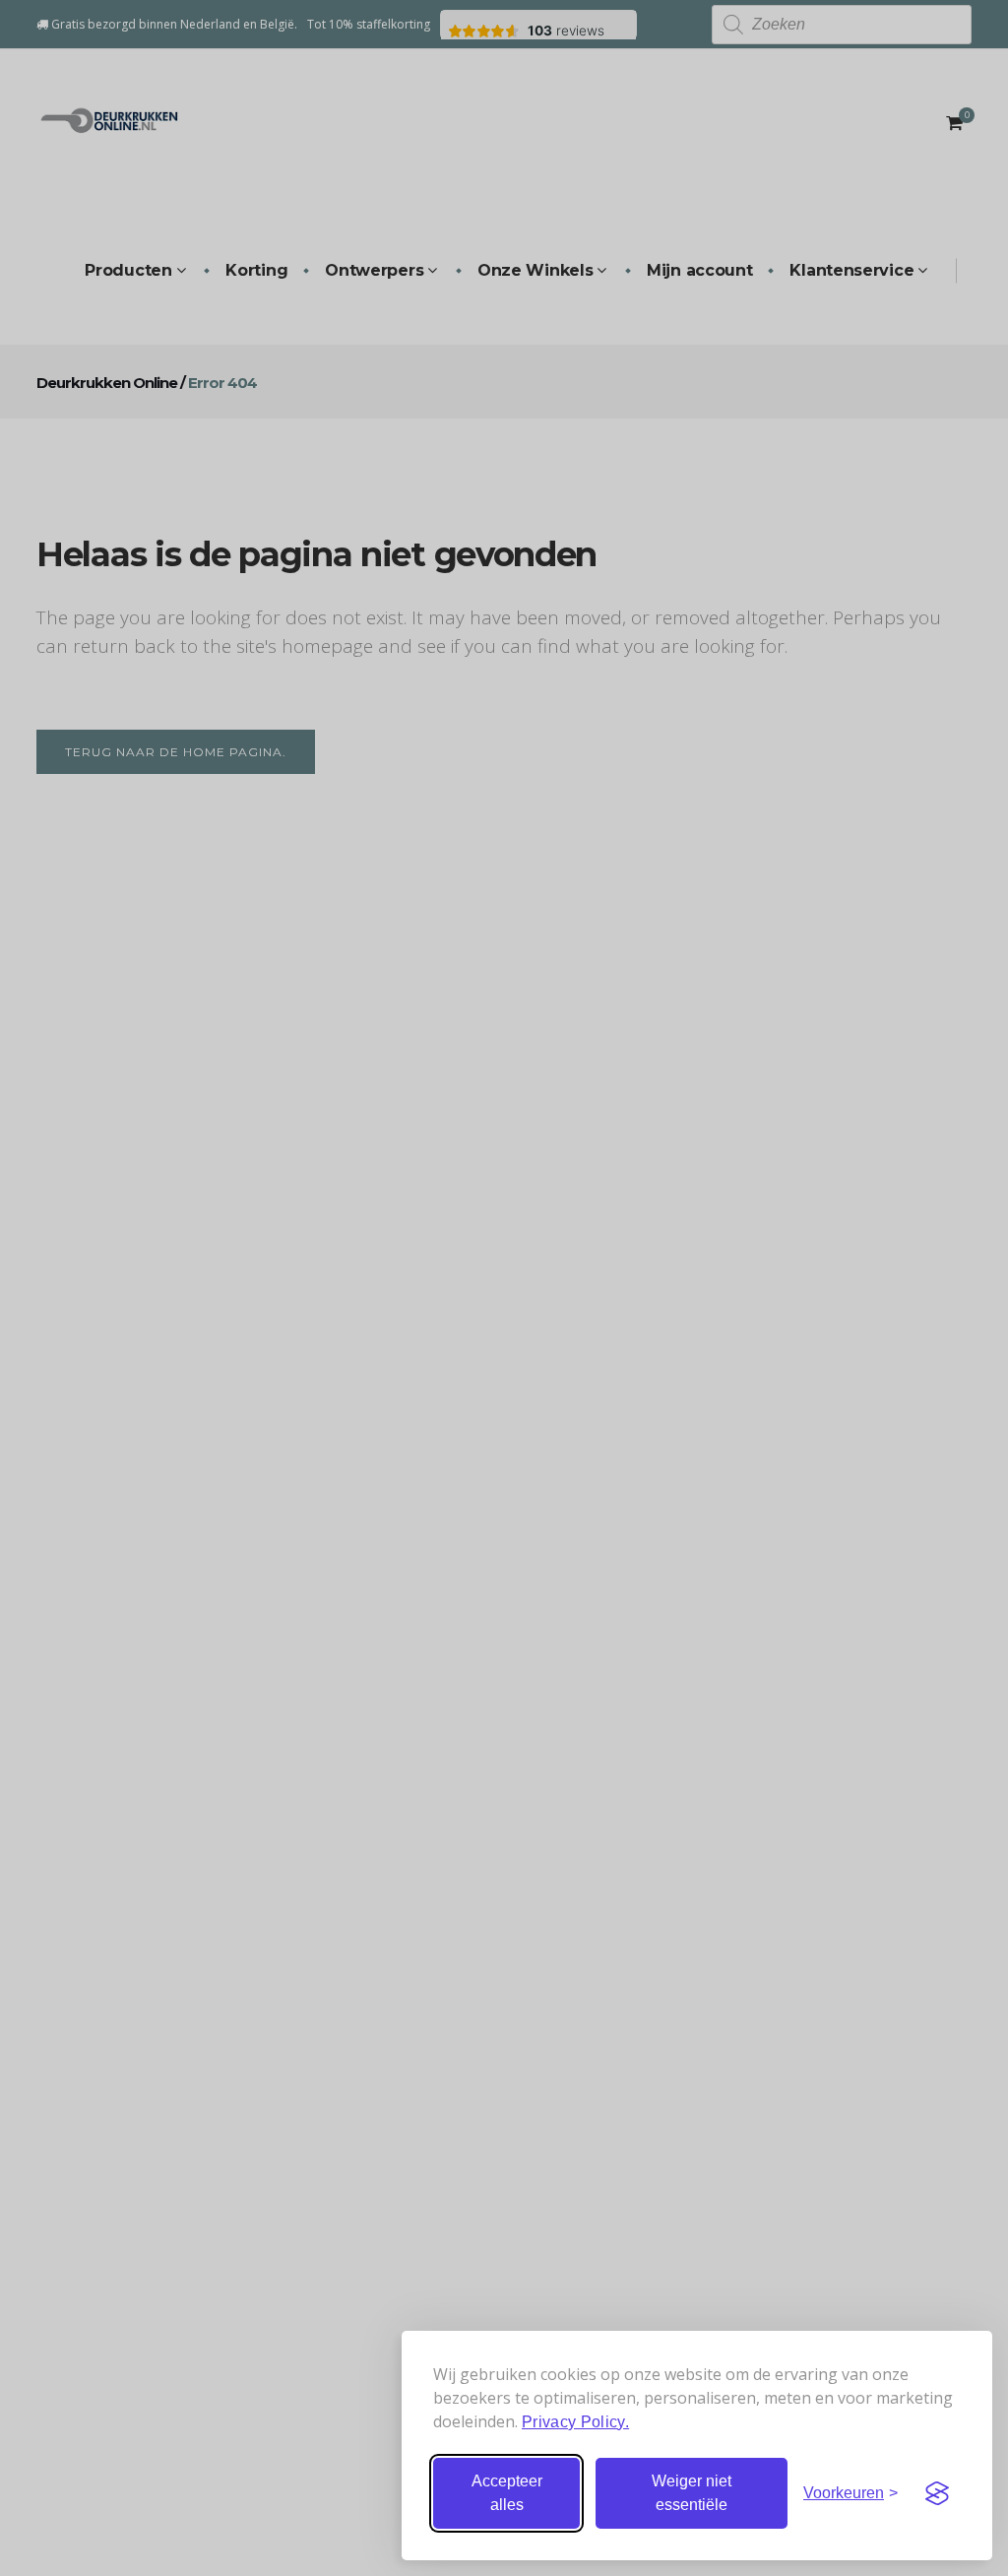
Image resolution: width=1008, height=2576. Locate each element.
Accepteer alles (507, 2493)
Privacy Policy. (575, 2422)
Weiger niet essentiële (692, 2493)
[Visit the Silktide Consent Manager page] (937, 2493)
